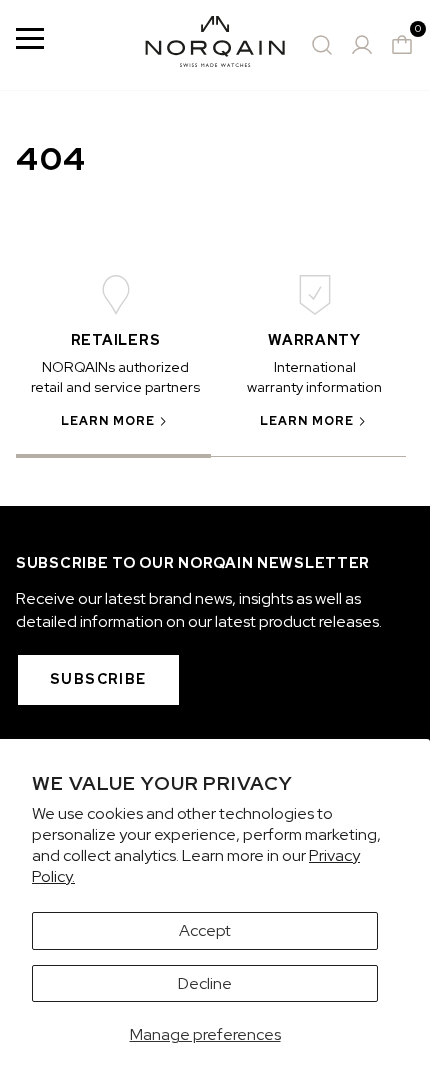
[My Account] (362, 45)
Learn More (108, 421)
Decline (205, 983)
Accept (205, 930)
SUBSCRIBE (98, 679)
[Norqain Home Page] (215, 45)
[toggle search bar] (322, 45)
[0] (402, 45)
